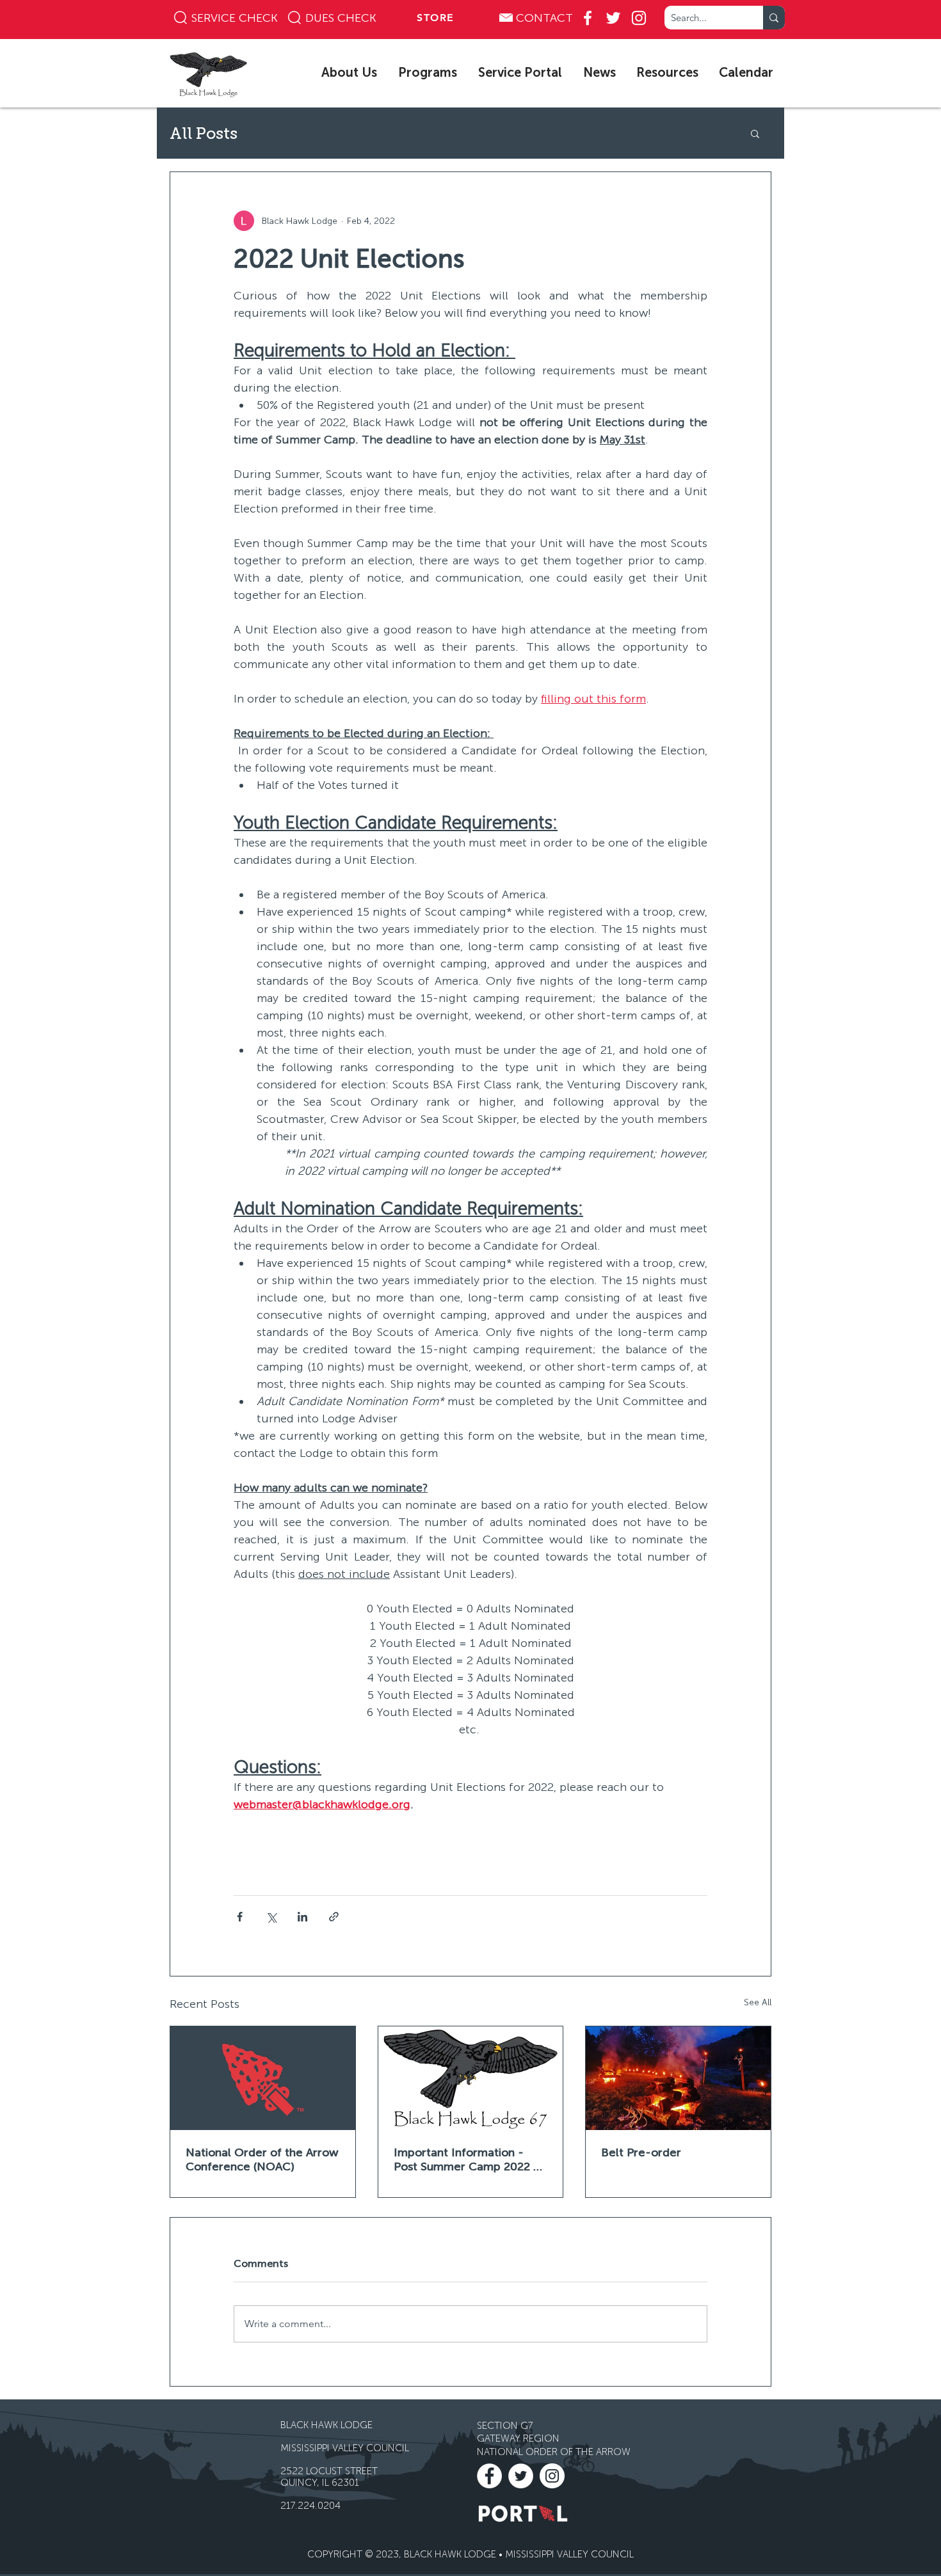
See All (758, 2002)
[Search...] (774, 18)
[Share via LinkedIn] (302, 1917)
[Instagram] (639, 18)
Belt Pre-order (641, 2152)
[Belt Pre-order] (678, 2078)
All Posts (204, 133)
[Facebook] (588, 18)
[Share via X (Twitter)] (271, 1917)
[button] (350, 72)
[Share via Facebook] (240, 1917)
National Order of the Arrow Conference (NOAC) (262, 2159)
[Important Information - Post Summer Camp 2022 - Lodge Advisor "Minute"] (471, 2078)
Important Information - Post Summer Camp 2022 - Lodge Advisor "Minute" (466, 2159)
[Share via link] (334, 1917)
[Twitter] (613, 18)
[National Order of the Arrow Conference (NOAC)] (263, 2078)
